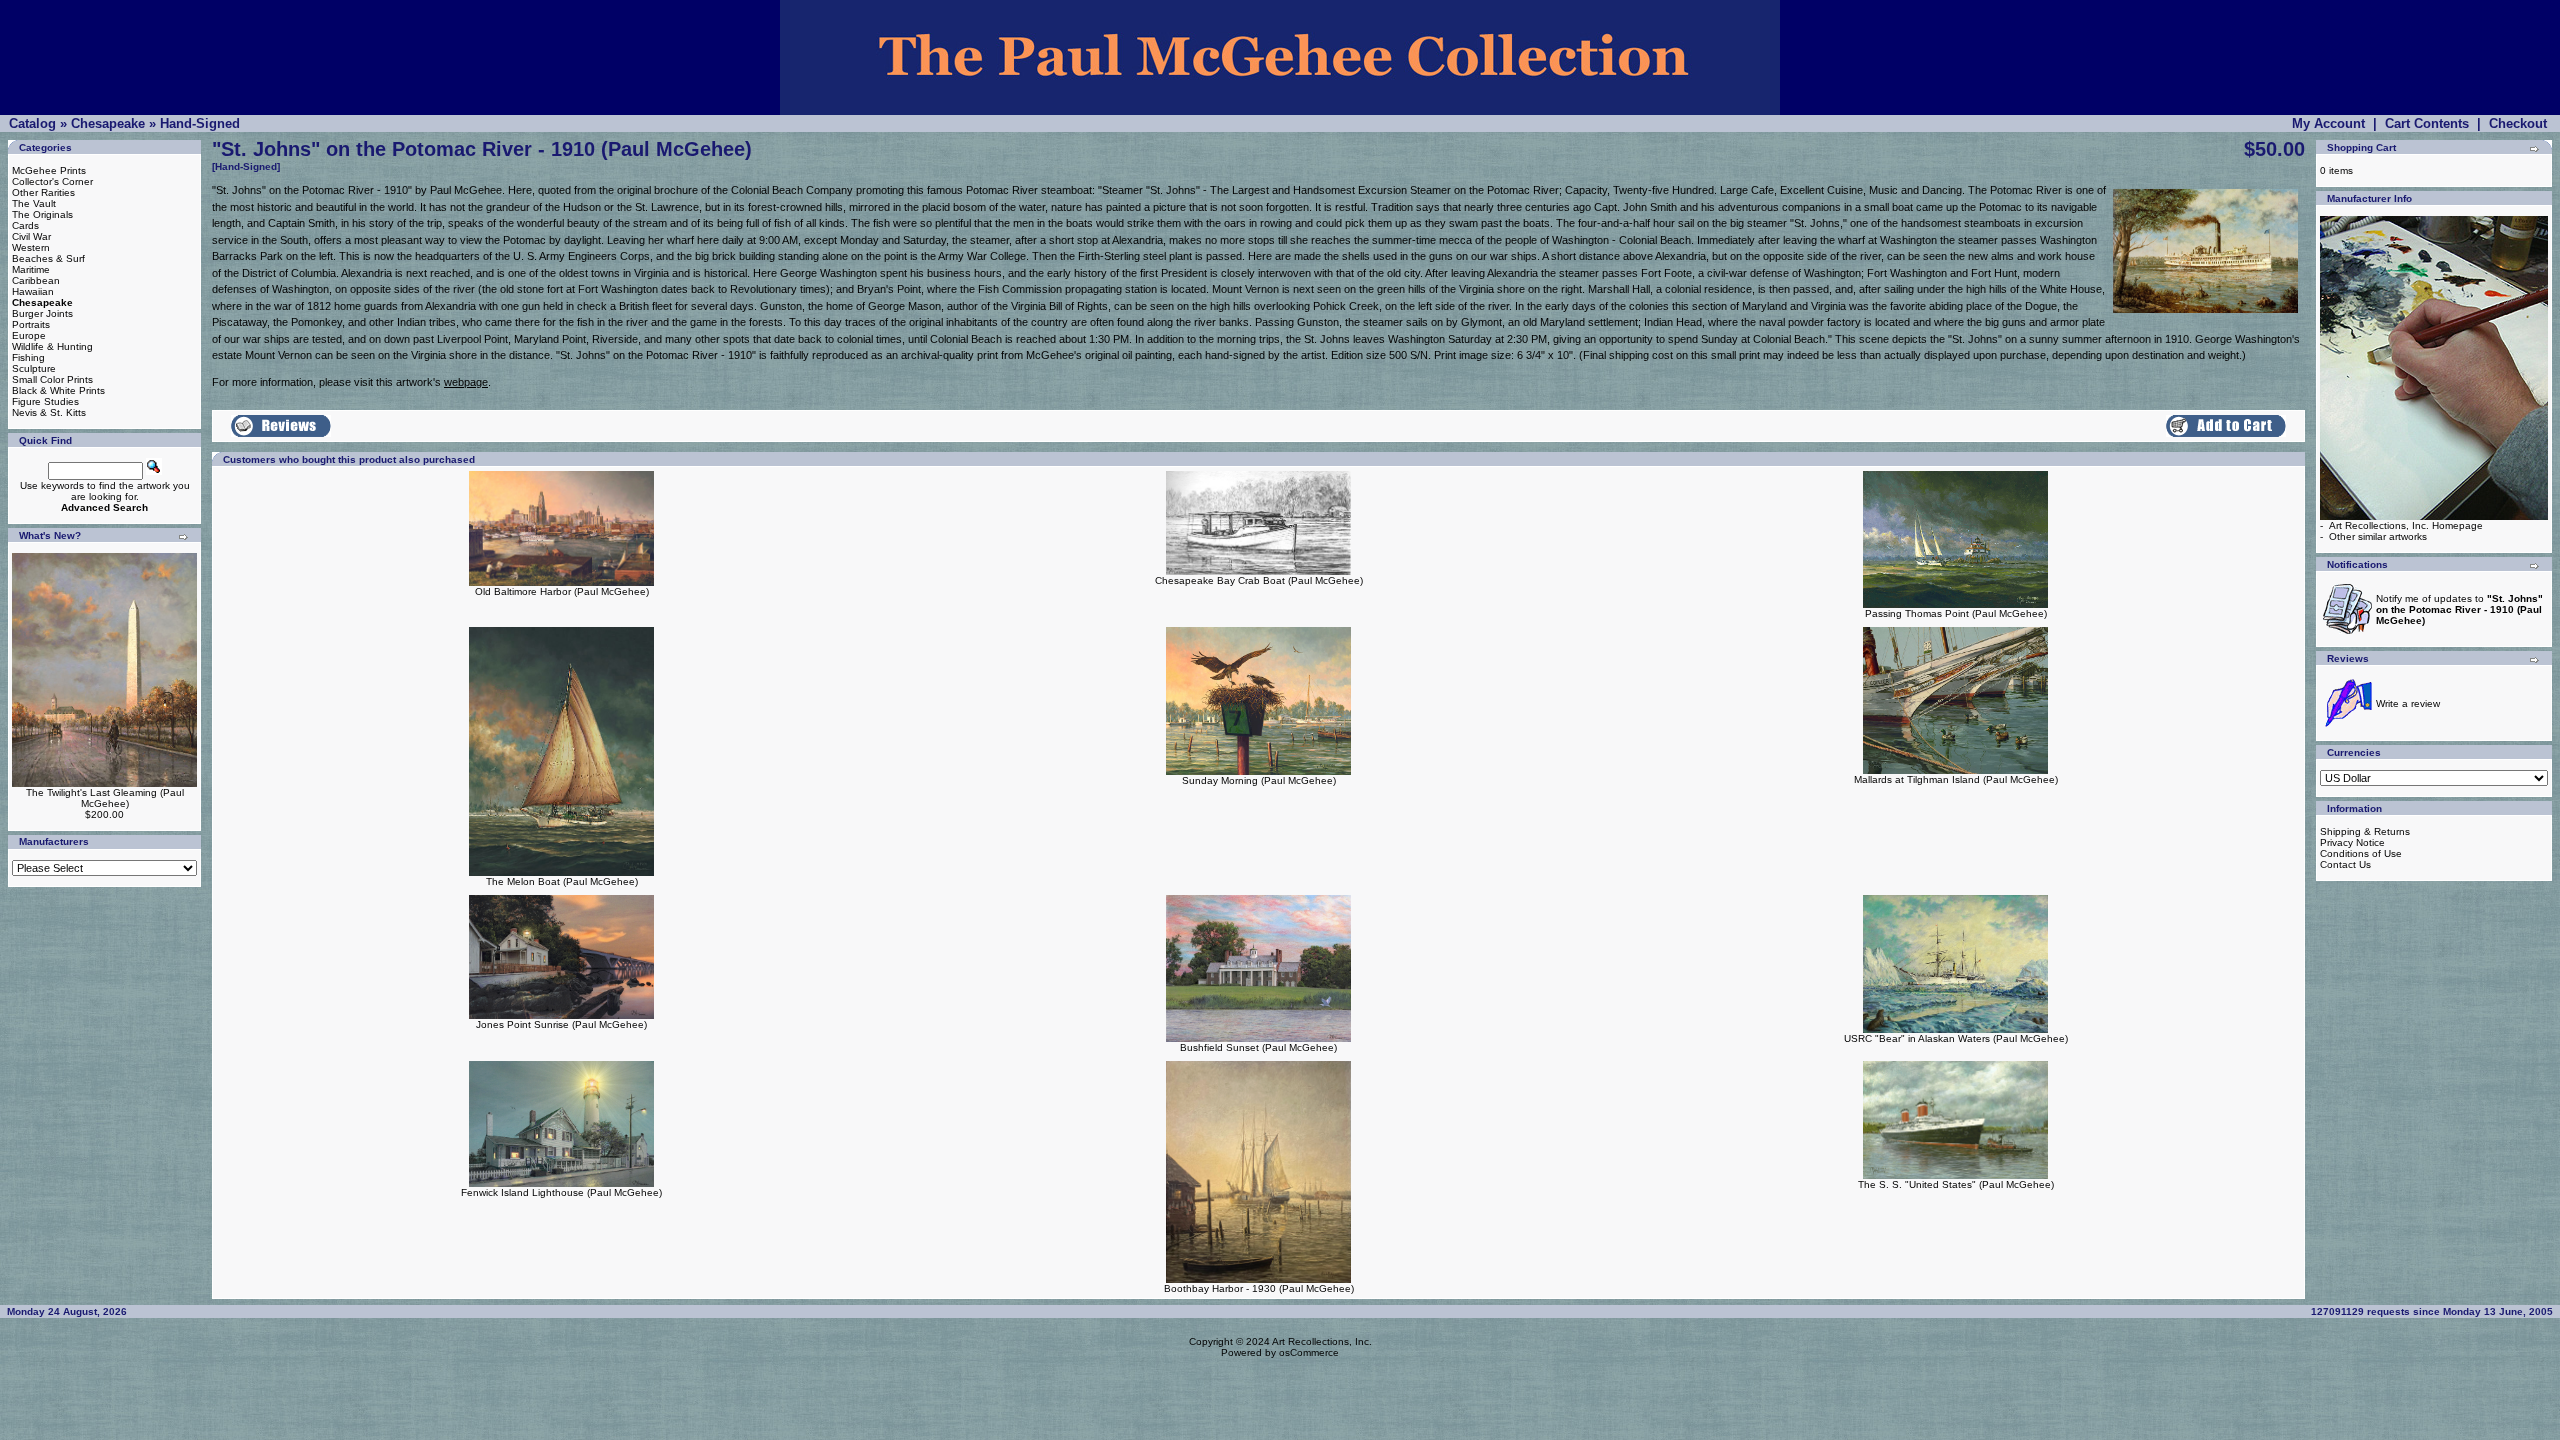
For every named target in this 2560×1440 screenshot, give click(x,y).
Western (31, 247)
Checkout (2518, 123)
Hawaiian (33, 291)
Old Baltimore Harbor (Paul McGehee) (562, 591)
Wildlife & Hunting (52, 346)
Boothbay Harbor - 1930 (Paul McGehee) (1259, 1288)
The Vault (34, 203)
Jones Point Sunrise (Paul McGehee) (561, 1024)
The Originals (42, 214)
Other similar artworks (2378, 536)
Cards (25, 225)
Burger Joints (42, 313)
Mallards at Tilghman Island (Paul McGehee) (1956, 779)
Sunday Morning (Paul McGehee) (1259, 780)
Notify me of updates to (2459, 609)
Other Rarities (43, 192)
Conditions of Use (2361, 853)
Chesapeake (108, 123)
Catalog (32, 123)
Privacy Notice (2352, 842)
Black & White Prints (58, 390)
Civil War (31, 236)
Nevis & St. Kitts (49, 412)
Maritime (31, 269)
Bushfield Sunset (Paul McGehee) (1258, 1047)
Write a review (2408, 703)
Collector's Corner (52, 181)
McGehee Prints (49, 170)
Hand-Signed (200, 123)
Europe (29, 335)
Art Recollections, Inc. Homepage (2406, 525)
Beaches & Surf (48, 258)
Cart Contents (2427, 123)
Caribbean (36, 280)
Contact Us (2345, 864)
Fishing (28, 357)
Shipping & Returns (2365, 831)
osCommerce (1309, 1352)
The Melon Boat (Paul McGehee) (562, 881)
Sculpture (34, 368)
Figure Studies (45, 401)
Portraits (31, 324)
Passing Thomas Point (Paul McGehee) (1956, 613)
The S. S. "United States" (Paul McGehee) (1956, 1184)
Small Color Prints (52, 379)
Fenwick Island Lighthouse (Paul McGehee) (561, 1192)
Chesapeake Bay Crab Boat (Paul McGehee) (1259, 580)
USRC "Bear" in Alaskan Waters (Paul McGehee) (1956, 1038)
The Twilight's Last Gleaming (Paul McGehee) (105, 798)
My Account (2328, 123)
